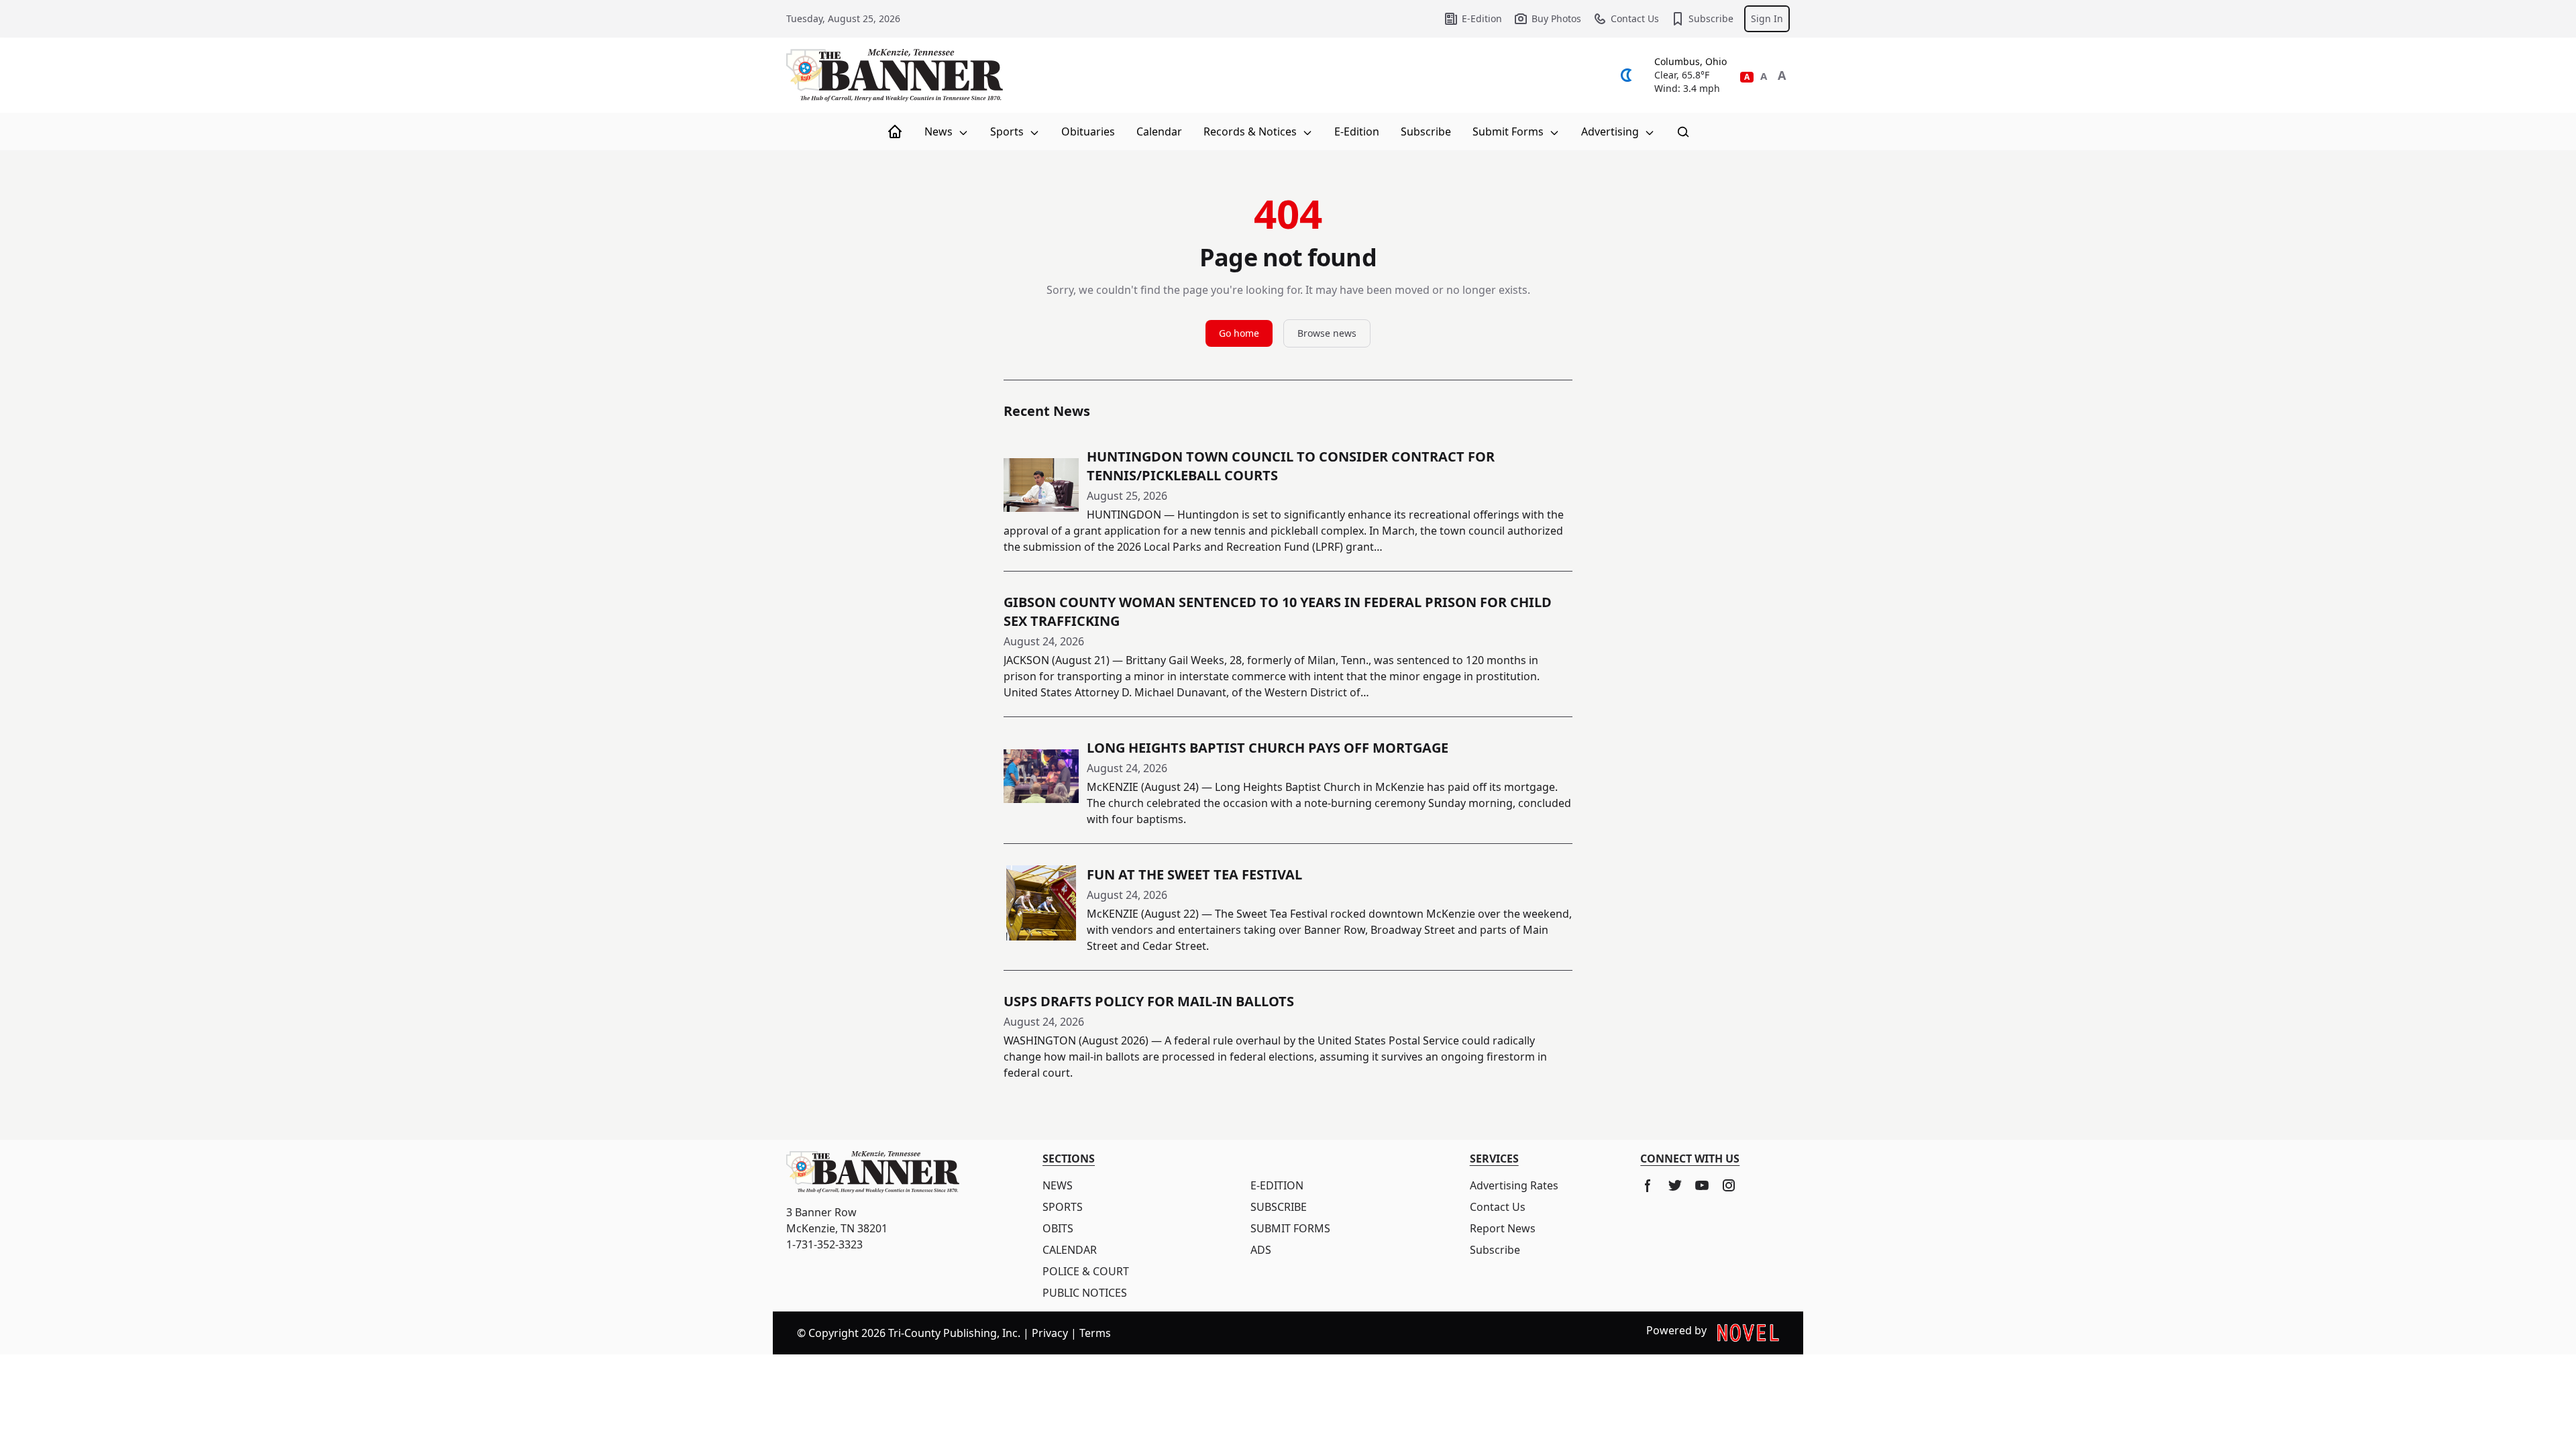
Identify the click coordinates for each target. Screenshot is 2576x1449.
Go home (1239, 333)
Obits (1058, 1228)
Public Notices (1085, 1293)
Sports (1008, 131)
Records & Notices (1251, 131)
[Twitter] (1675, 1185)
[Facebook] (1648, 1185)
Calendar (1159, 131)
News (940, 131)
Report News (1503, 1228)
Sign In (1767, 18)
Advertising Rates (1514, 1185)
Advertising (1611, 131)
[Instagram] (1729, 1185)
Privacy (1050, 1333)
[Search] (1683, 131)
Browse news (1327, 333)
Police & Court (1086, 1271)
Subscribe (1711, 18)
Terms (1095, 1333)
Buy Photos (1556, 18)
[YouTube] (1702, 1185)
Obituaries (1088, 131)
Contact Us (1635, 18)
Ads (1261, 1250)
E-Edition (1482, 18)
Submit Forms (1509, 131)
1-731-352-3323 (824, 1244)
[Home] (895, 131)
